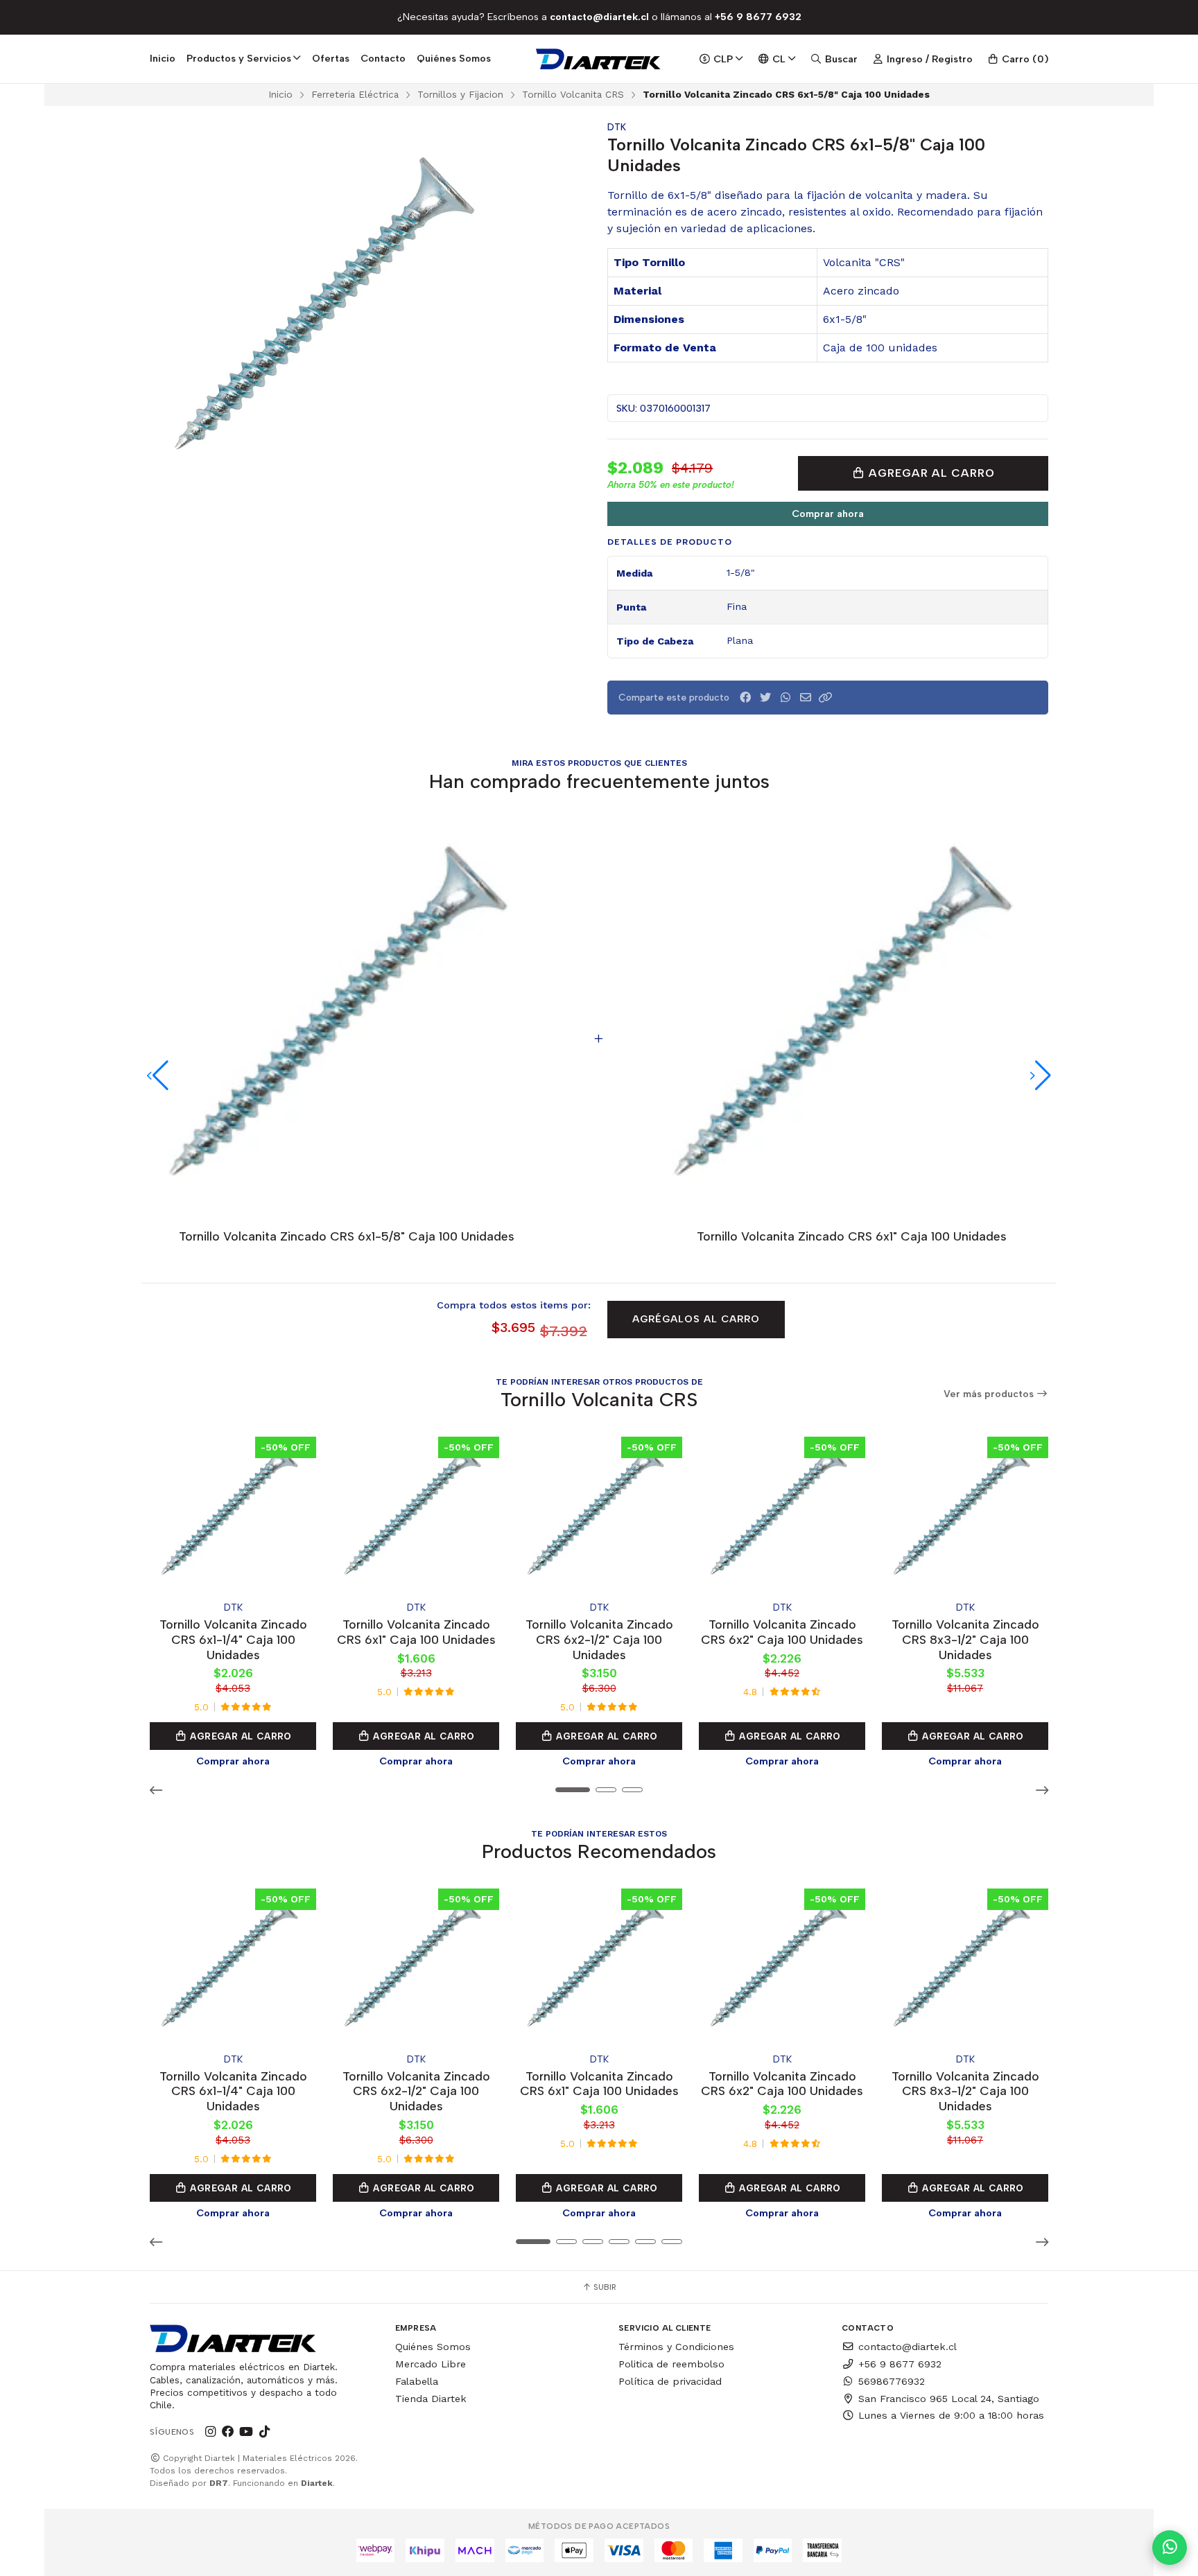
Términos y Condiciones (676, 2347)
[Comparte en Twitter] (765, 698)
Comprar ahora (828, 514)
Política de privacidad (670, 2381)
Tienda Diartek (431, 2399)
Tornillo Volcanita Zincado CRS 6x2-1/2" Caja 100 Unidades (599, 1639)
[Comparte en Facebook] (745, 698)
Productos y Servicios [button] (239, 58)
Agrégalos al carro (696, 1319)
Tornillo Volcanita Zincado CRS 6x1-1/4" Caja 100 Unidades (233, 1639)
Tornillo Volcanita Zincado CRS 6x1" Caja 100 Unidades (416, 1632)
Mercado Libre (431, 2364)
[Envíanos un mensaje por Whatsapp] (1170, 2548)
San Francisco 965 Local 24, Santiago (949, 2399)
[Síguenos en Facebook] (228, 2432)
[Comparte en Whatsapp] (785, 698)
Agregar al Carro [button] (240, 1736)
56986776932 (892, 2381)
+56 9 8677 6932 (900, 2364)
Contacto (383, 58)
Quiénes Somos (454, 58)
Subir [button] (604, 2287)
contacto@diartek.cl (908, 2347)
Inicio (163, 58)
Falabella (417, 2381)
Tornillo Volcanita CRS (573, 94)
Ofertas (331, 58)
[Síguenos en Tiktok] (264, 2432)
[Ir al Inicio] (599, 59)
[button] (826, 698)
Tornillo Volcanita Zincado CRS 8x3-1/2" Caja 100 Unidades (965, 1639)
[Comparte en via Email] (806, 698)
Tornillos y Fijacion (460, 94)
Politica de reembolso (671, 2364)
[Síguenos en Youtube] (246, 2432)
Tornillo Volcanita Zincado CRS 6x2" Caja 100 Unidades (782, 1632)
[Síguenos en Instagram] (210, 2432)
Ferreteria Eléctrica (355, 94)
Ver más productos (990, 1394)
